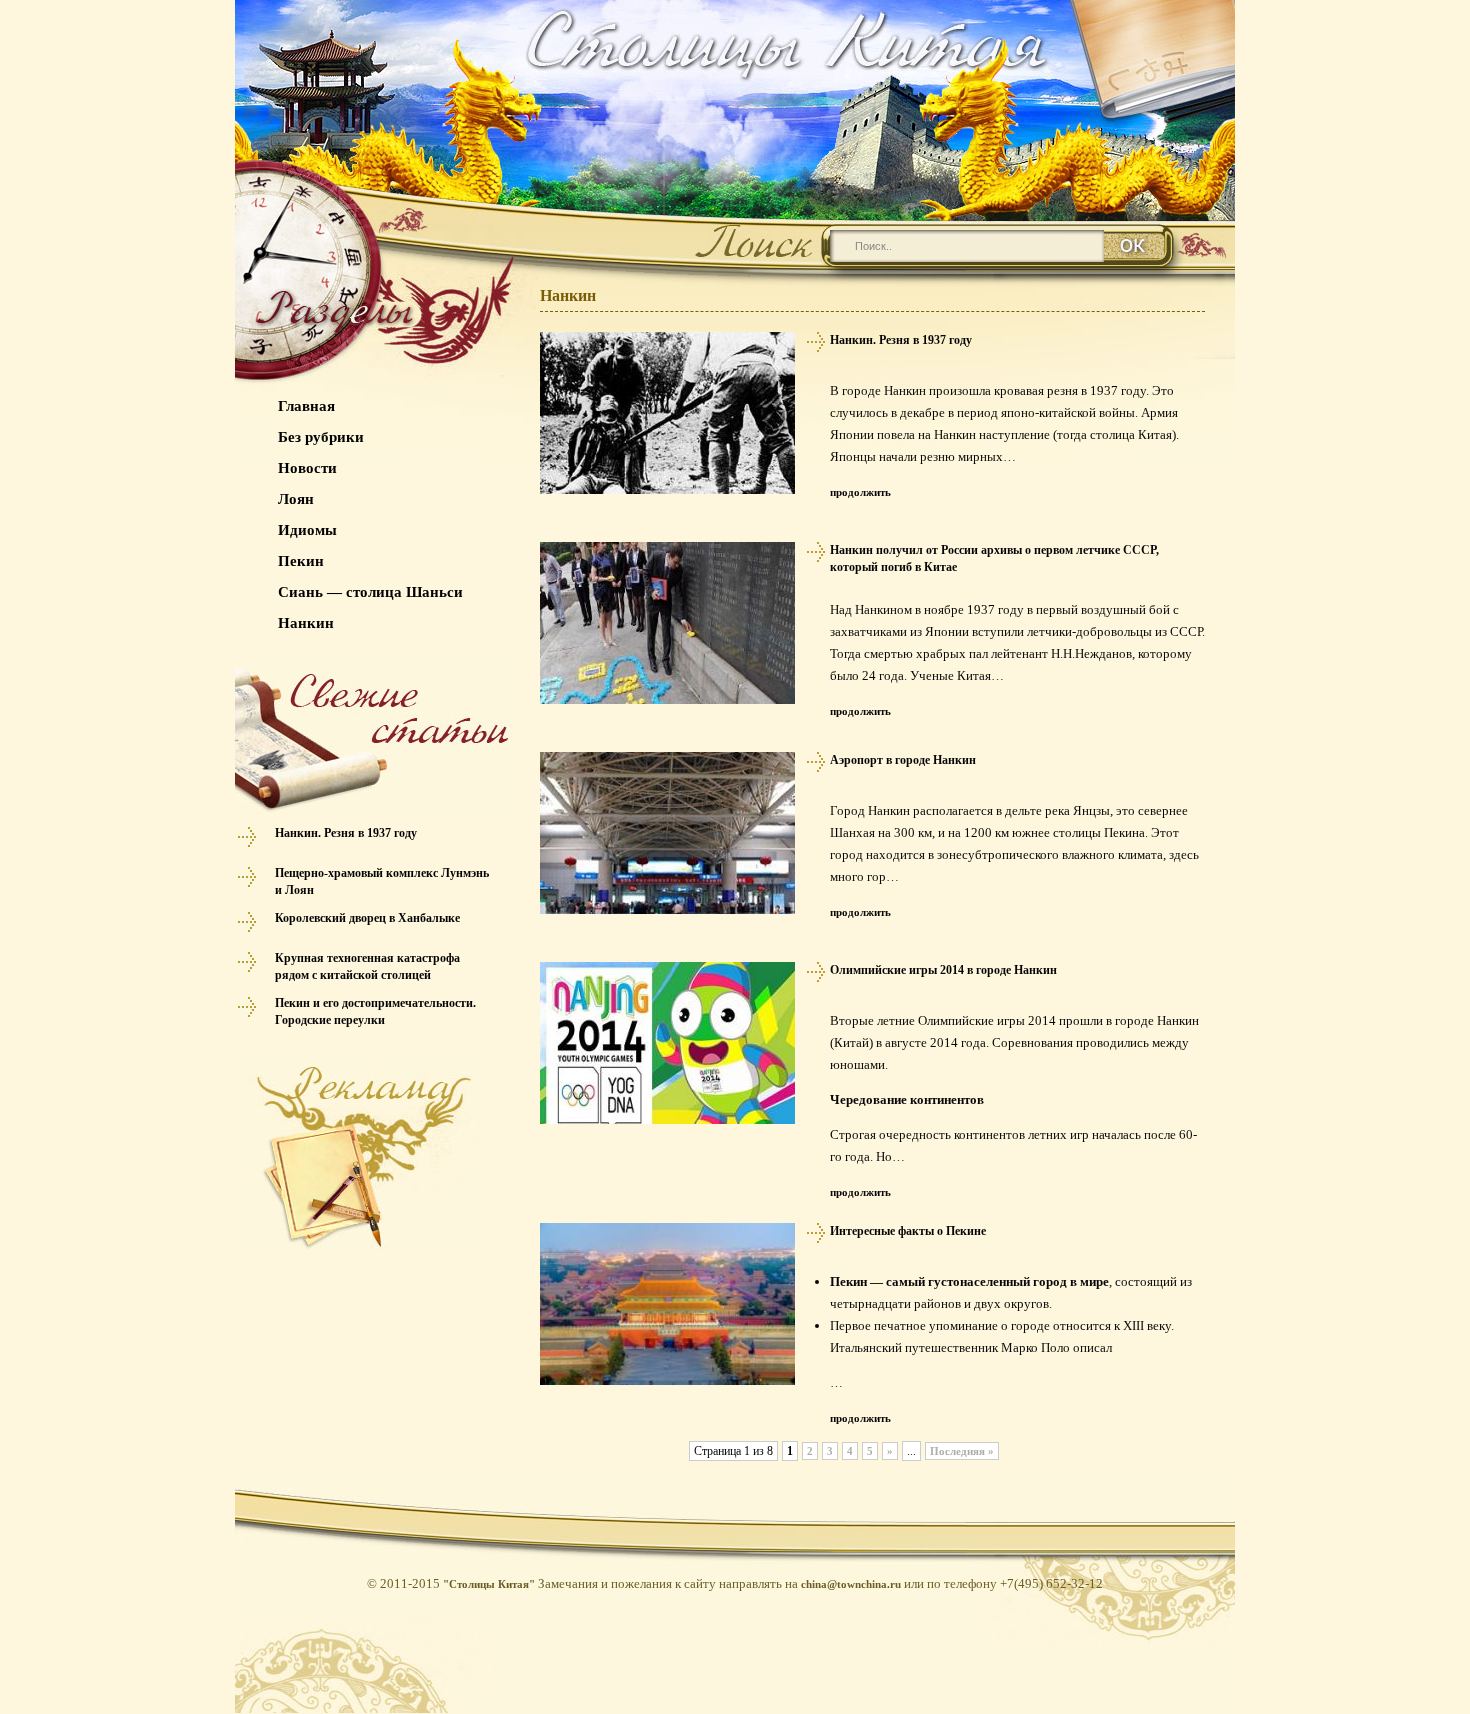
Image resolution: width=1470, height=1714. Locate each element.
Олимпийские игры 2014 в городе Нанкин (943, 970)
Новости (307, 468)
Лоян (296, 499)
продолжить (860, 492)
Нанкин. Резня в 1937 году (346, 833)
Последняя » (962, 1451)
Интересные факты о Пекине (908, 1231)
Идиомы (307, 530)
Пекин (301, 561)
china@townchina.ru (851, 1584)
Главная (306, 406)
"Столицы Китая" (489, 1584)
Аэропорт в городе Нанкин (903, 760)
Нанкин (306, 623)
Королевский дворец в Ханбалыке (367, 918)
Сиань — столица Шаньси (370, 592)
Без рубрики (321, 437)
